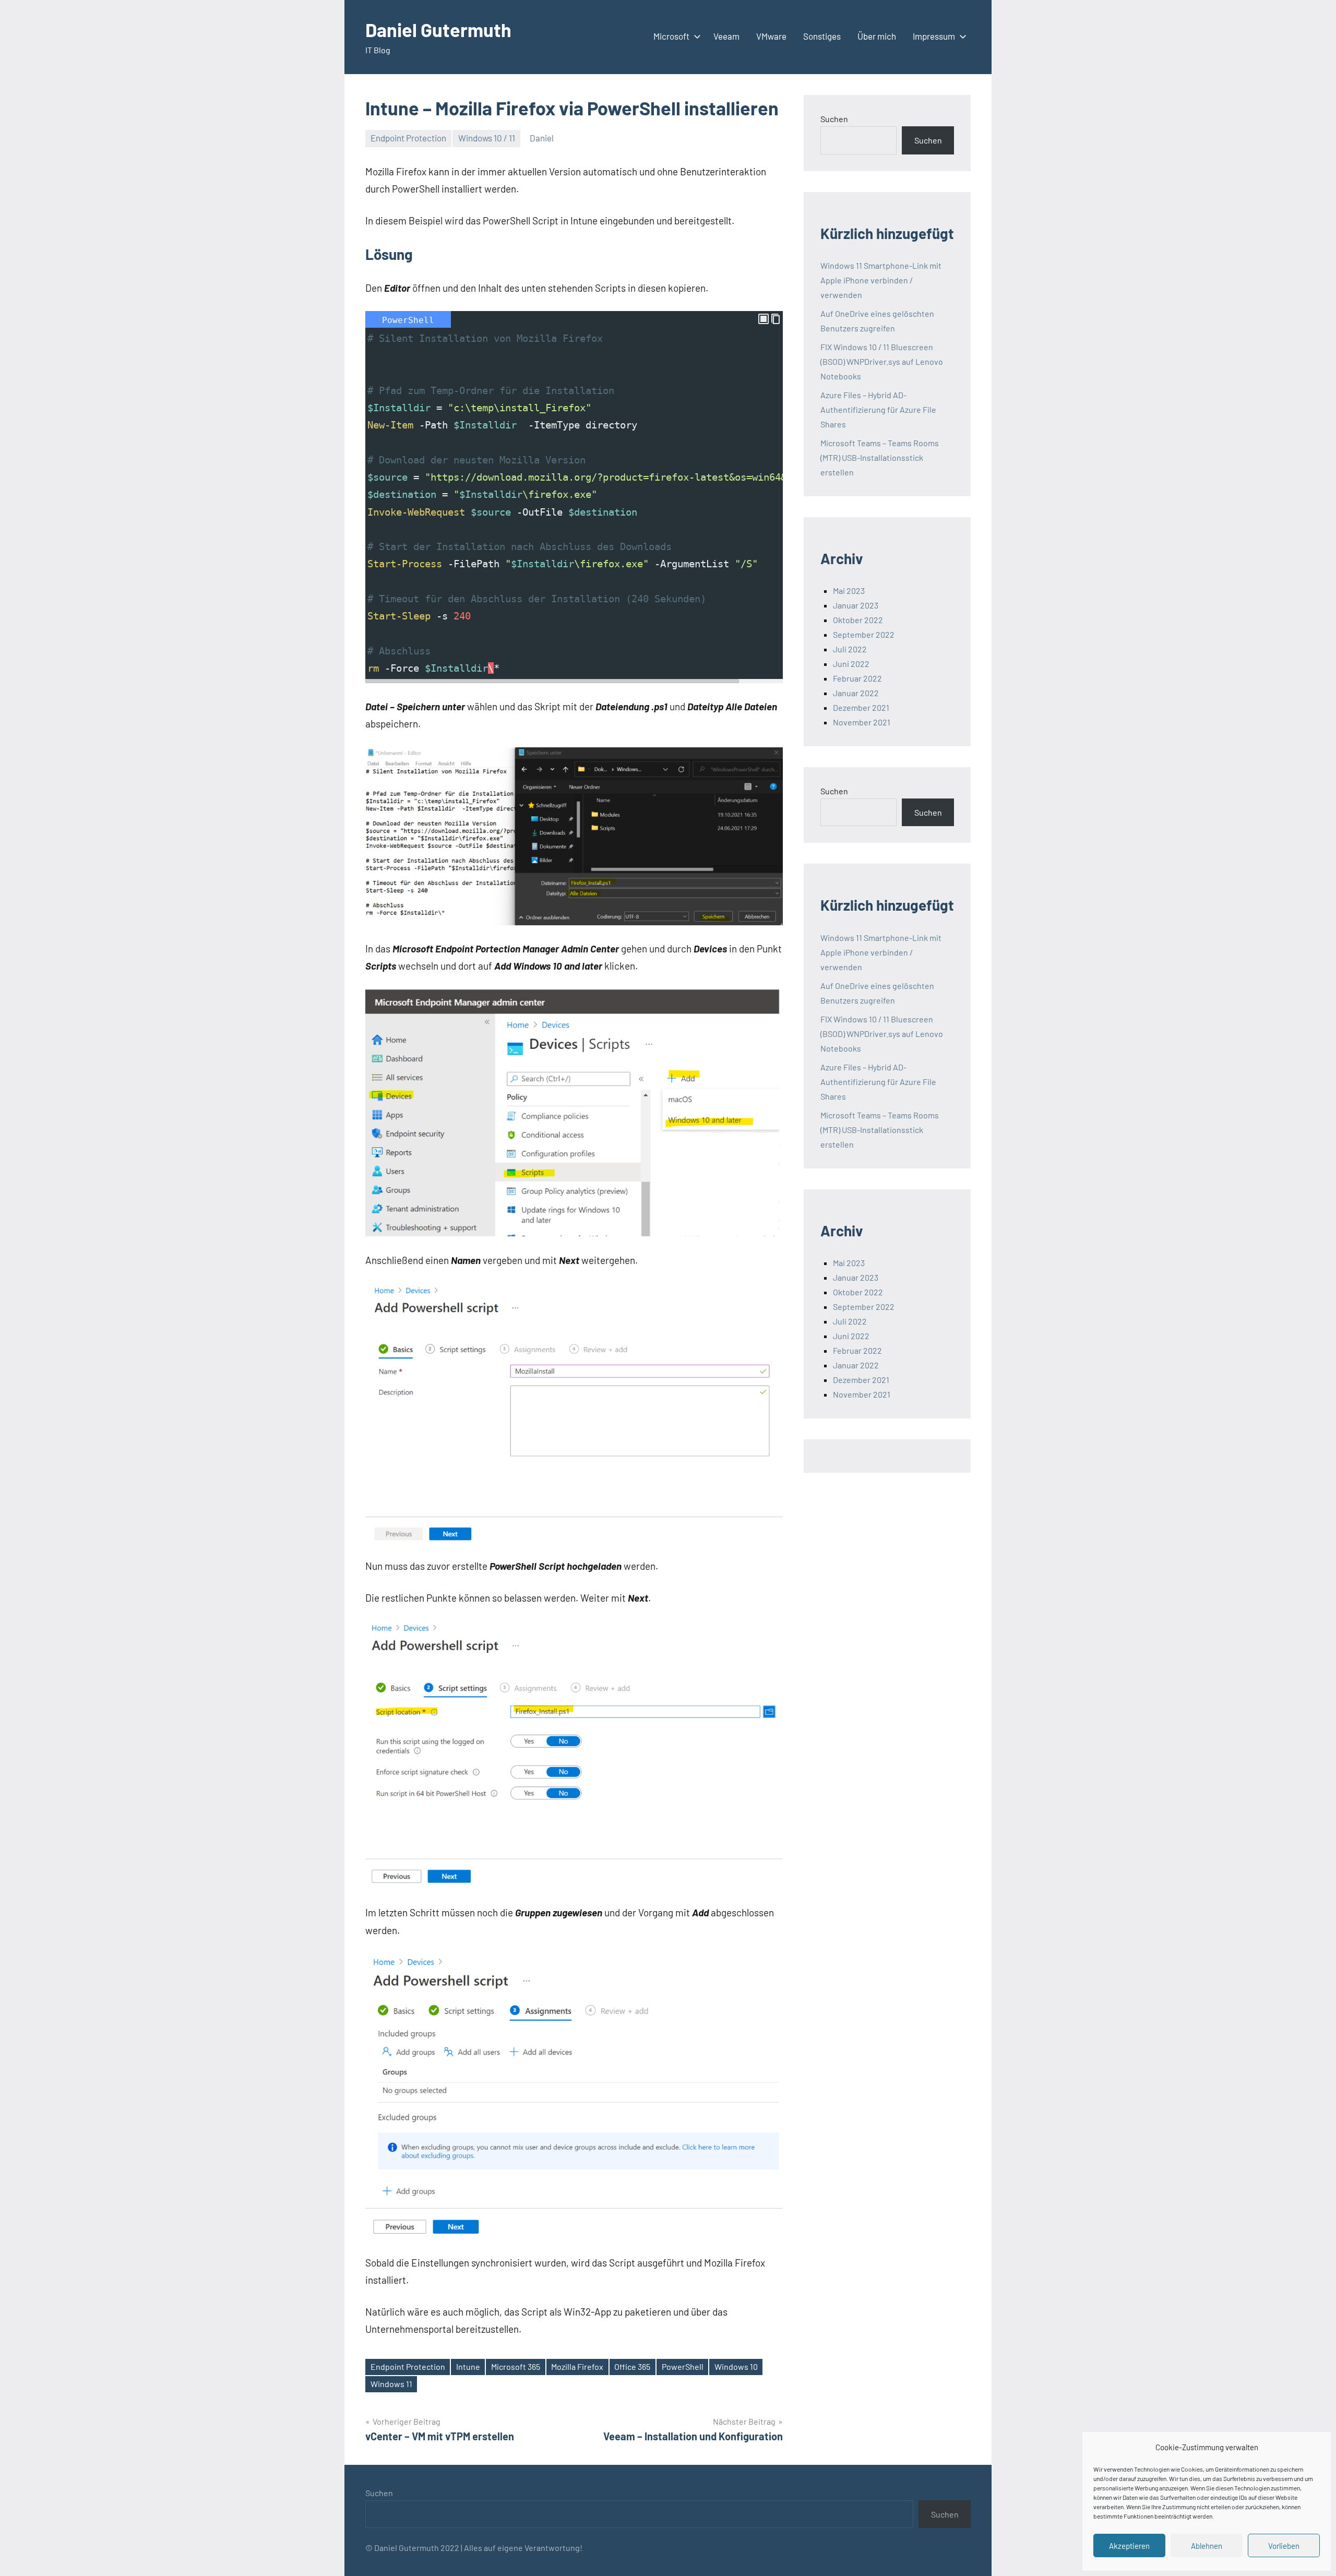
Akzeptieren (1129, 2546)
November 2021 (862, 722)
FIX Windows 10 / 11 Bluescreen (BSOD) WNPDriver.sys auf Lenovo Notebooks (882, 361)
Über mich (877, 36)
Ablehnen (1207, 2546)
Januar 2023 (856, 605)
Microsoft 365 (516, 2366)
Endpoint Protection (408, 138)
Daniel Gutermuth (438, 29)
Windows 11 (391, 2384)
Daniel (542, 138)
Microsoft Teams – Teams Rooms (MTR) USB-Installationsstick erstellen (880, 457)
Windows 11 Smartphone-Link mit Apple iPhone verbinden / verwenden (881, 280)
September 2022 (864, 634)
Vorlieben (1284, 2546)
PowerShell (683, 2366)
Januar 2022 (856, 693)
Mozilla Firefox (577, 2366)
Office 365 (632, 2366)
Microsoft (671, 36)
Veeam (726, 36)
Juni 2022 (851, 664)
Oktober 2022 (858, 620)
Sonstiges (822, 36)
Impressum (934, 36)
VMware (771, 36)
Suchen (834, 119)
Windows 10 (736, 2366)
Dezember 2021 (861, 707)
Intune (468, 2366)
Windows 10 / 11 (487, 138)
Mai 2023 (849, 591)
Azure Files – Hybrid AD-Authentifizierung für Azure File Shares (878, 409)
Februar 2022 (857, 678)
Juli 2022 (850, 649)
